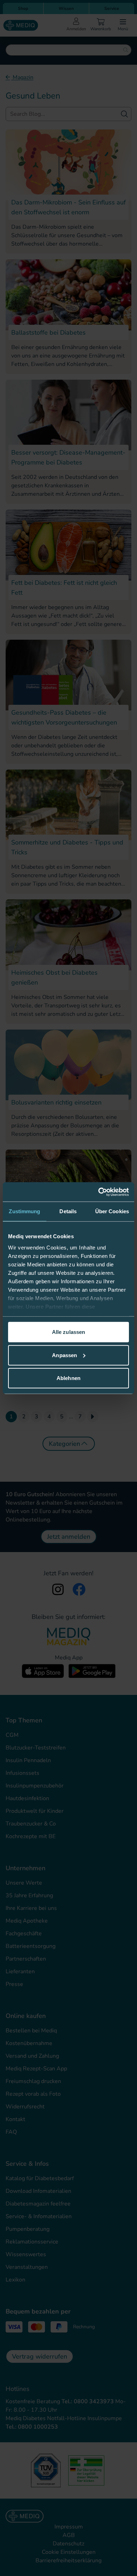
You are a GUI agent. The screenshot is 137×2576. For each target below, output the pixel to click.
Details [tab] (68, 1211)
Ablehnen (68, 1378)
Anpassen (64, 1355)
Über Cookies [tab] (112, 1211)
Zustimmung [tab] (24, 1211)
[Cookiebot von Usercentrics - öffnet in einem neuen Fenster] (99, 1192)
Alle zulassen (68, 1332)
